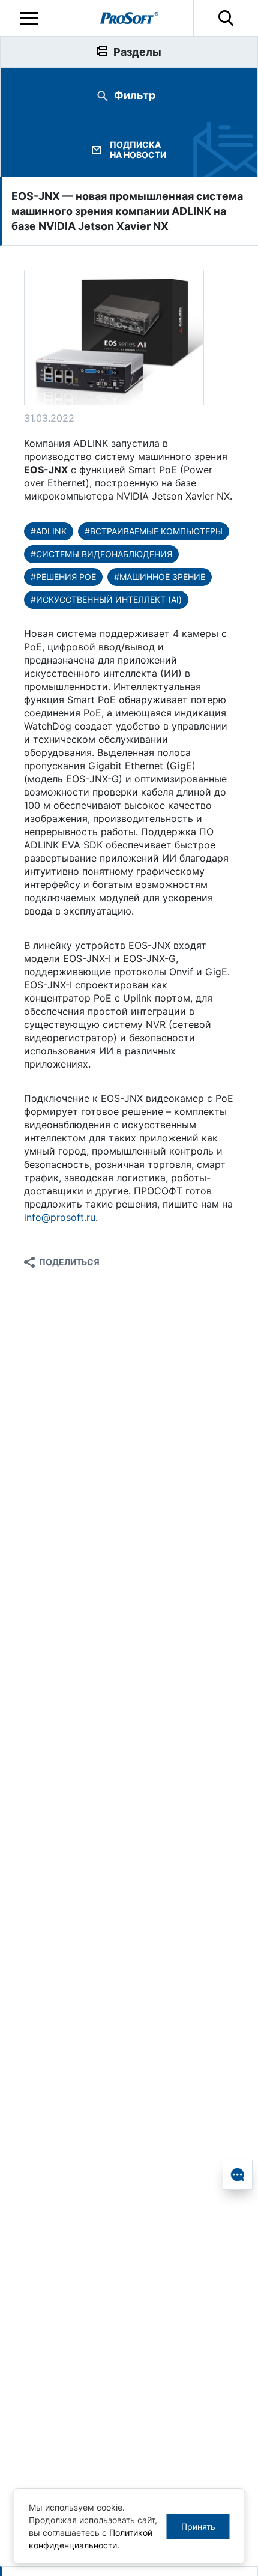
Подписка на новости (138, 150)
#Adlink (49, 531)
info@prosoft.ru (60, 1217)
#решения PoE (63, 577)
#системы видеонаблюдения (101, 554)
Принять (198, 2526)
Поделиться (69, 1262)
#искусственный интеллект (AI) (106, 600)
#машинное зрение (160, 577)
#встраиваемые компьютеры (154, 531)
